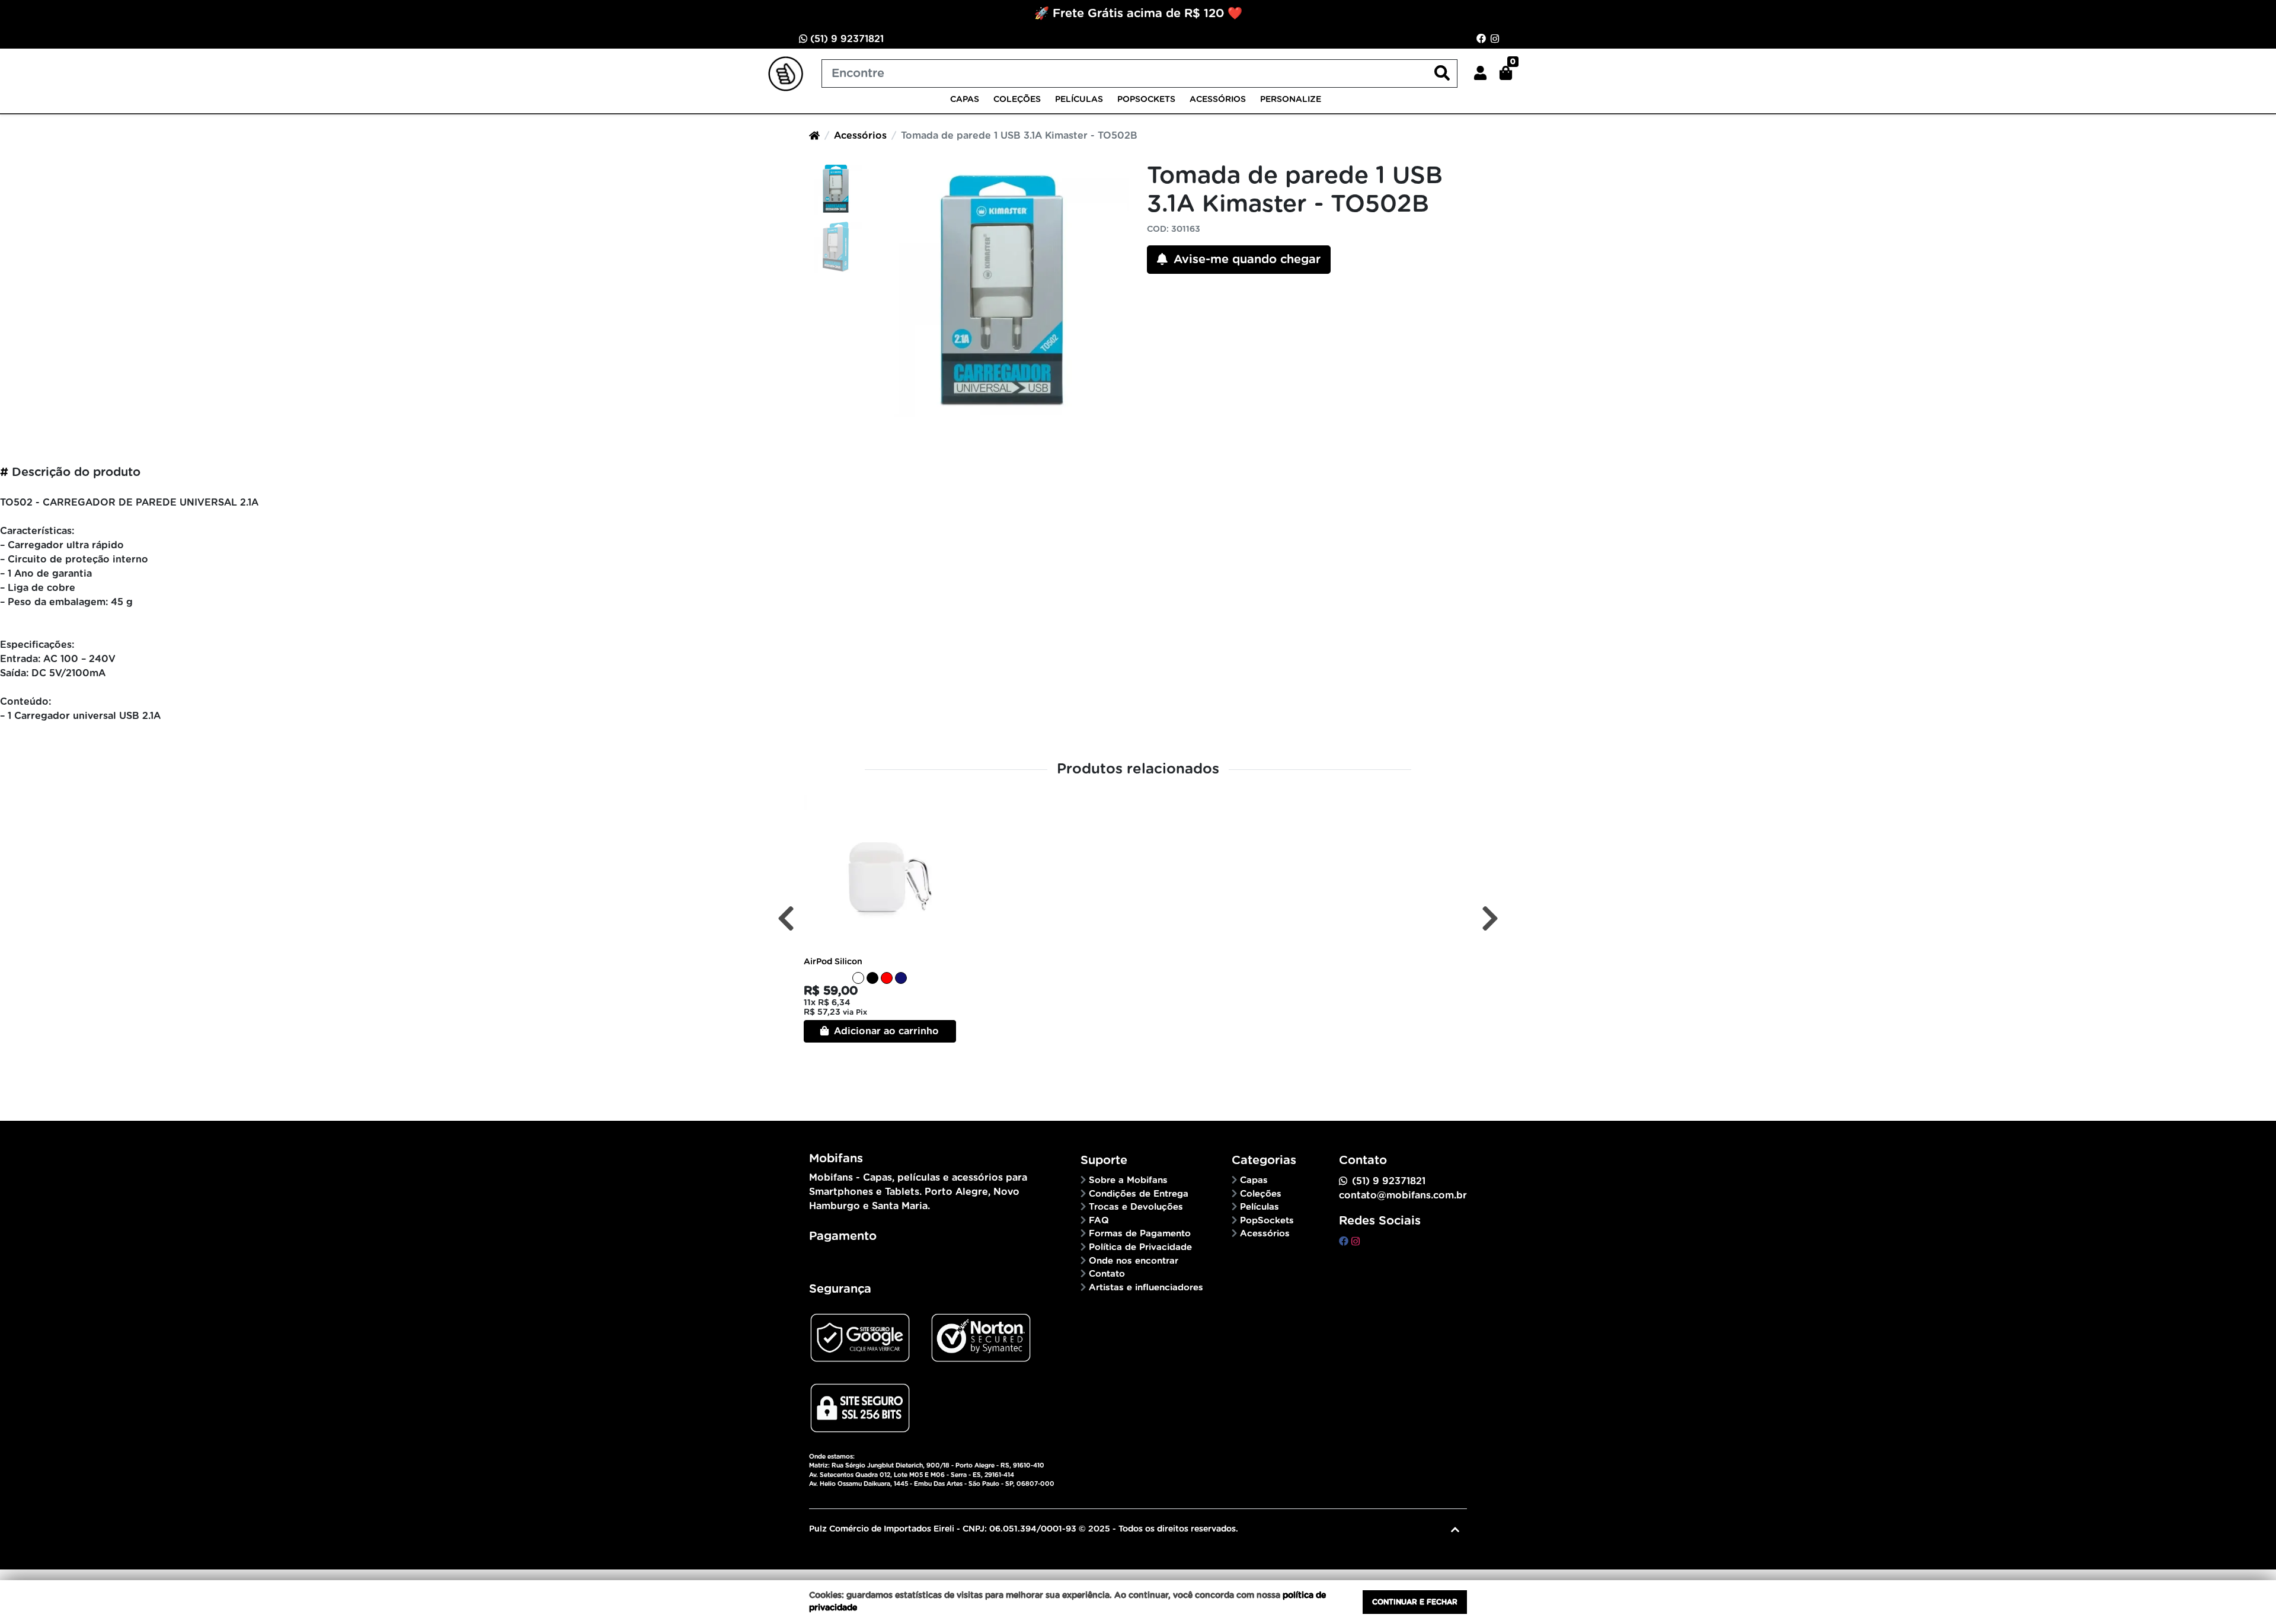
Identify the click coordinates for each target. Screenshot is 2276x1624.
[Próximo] (1490, 918)
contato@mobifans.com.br (1403, 1195)
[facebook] (1345, 1242)
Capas (965, 100)
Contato (1107, 1274)
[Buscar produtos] (1442, 74)
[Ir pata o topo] (1455, 1530)
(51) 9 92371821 (845, 39)
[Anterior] (786, 918)
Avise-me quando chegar (1245, 260)
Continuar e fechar (1415, 1602)
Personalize (1291, 100)
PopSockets (1146, 100)
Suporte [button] (1104, 1161)
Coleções (1017, 100)
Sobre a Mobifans (1128, 1180)
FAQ (1099, 1221)
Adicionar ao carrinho (885, 1031)
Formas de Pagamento (1140, 1234)
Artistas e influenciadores (1146, 1288)
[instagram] (1356, 1242)
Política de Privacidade (1140, 1247)
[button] (1480, 73)
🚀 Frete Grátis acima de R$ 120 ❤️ (1138, 14)
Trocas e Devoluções (1136, 1207)
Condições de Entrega (1139, 1194)
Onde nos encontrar (1134, 1261)
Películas (1079, 100)
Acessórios (1218, 100)
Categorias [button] (1264, 1161)
